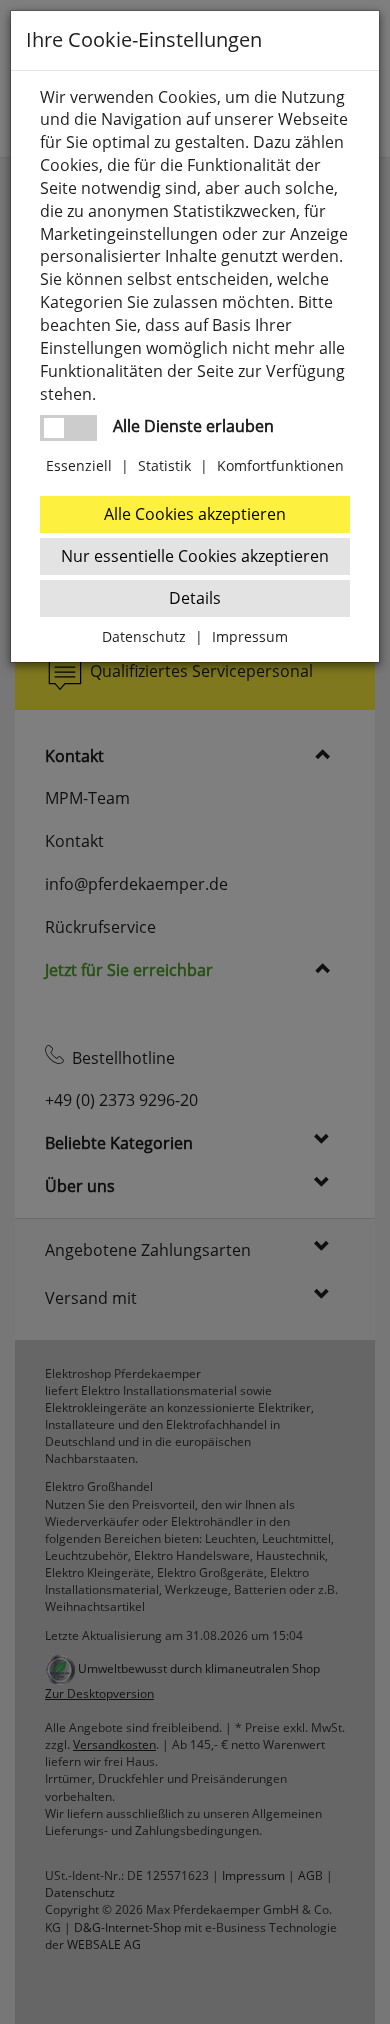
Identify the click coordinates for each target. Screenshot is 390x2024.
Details (195, 598)
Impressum (250, 636)
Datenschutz (144, 636)
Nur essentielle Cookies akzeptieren (195, 556)
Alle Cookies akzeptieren (195, 514)
